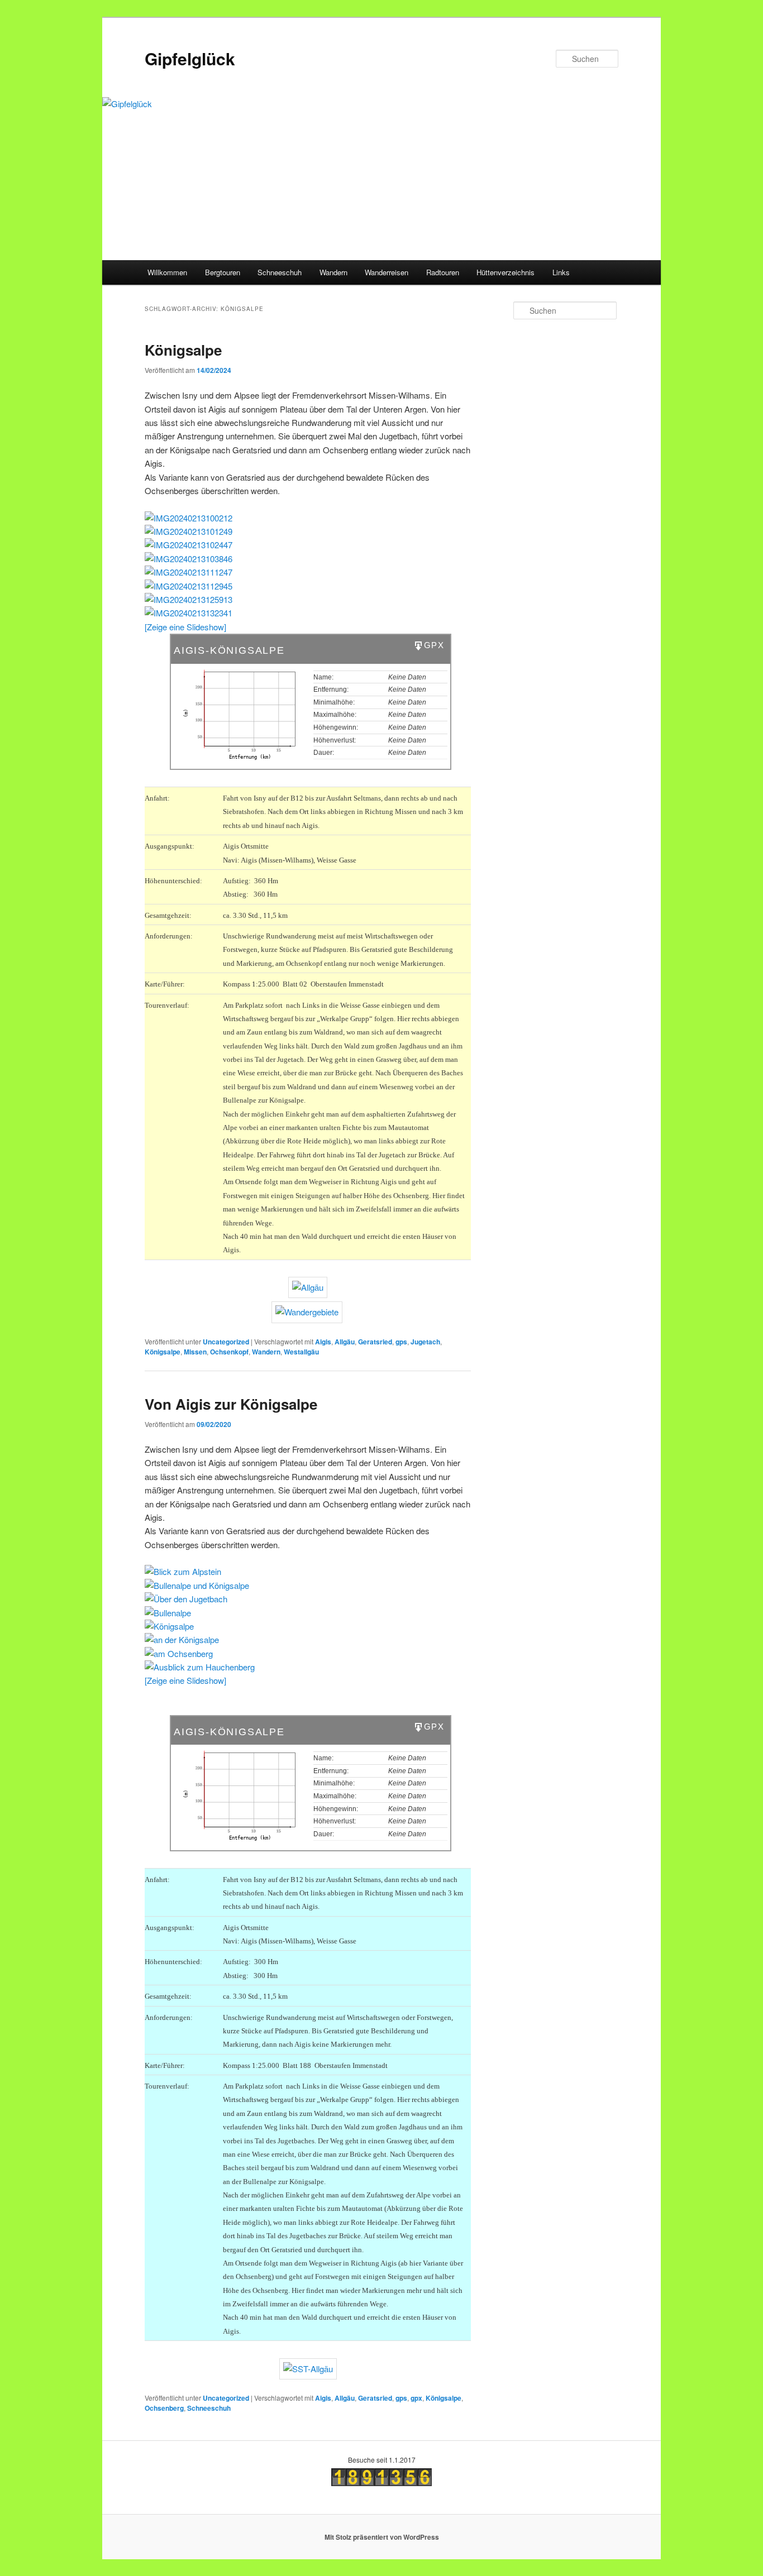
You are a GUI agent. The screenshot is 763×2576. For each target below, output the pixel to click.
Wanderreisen (387, 272)
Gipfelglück (190, 58)
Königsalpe (183, 350)
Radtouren (443, 272)
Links (561, 272)
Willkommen (167, 272)
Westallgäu (301, 1352)
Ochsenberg (164, 2408)
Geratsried (375, 1342)
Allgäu (345, 1342)
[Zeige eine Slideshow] (185, 627)
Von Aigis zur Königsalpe (231, 1404)
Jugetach (425, 1342)
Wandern (333, 272)
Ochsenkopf (229, 1352)
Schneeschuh (280, 272)
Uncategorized (226, 1342)
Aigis (323, 1342)
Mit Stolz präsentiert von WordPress (382, 2537)
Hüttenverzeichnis (506, 272)
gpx (416, 2398)
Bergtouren (223, 272)
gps (401, 1342)
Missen (195, 1352)
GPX (434, 645)
